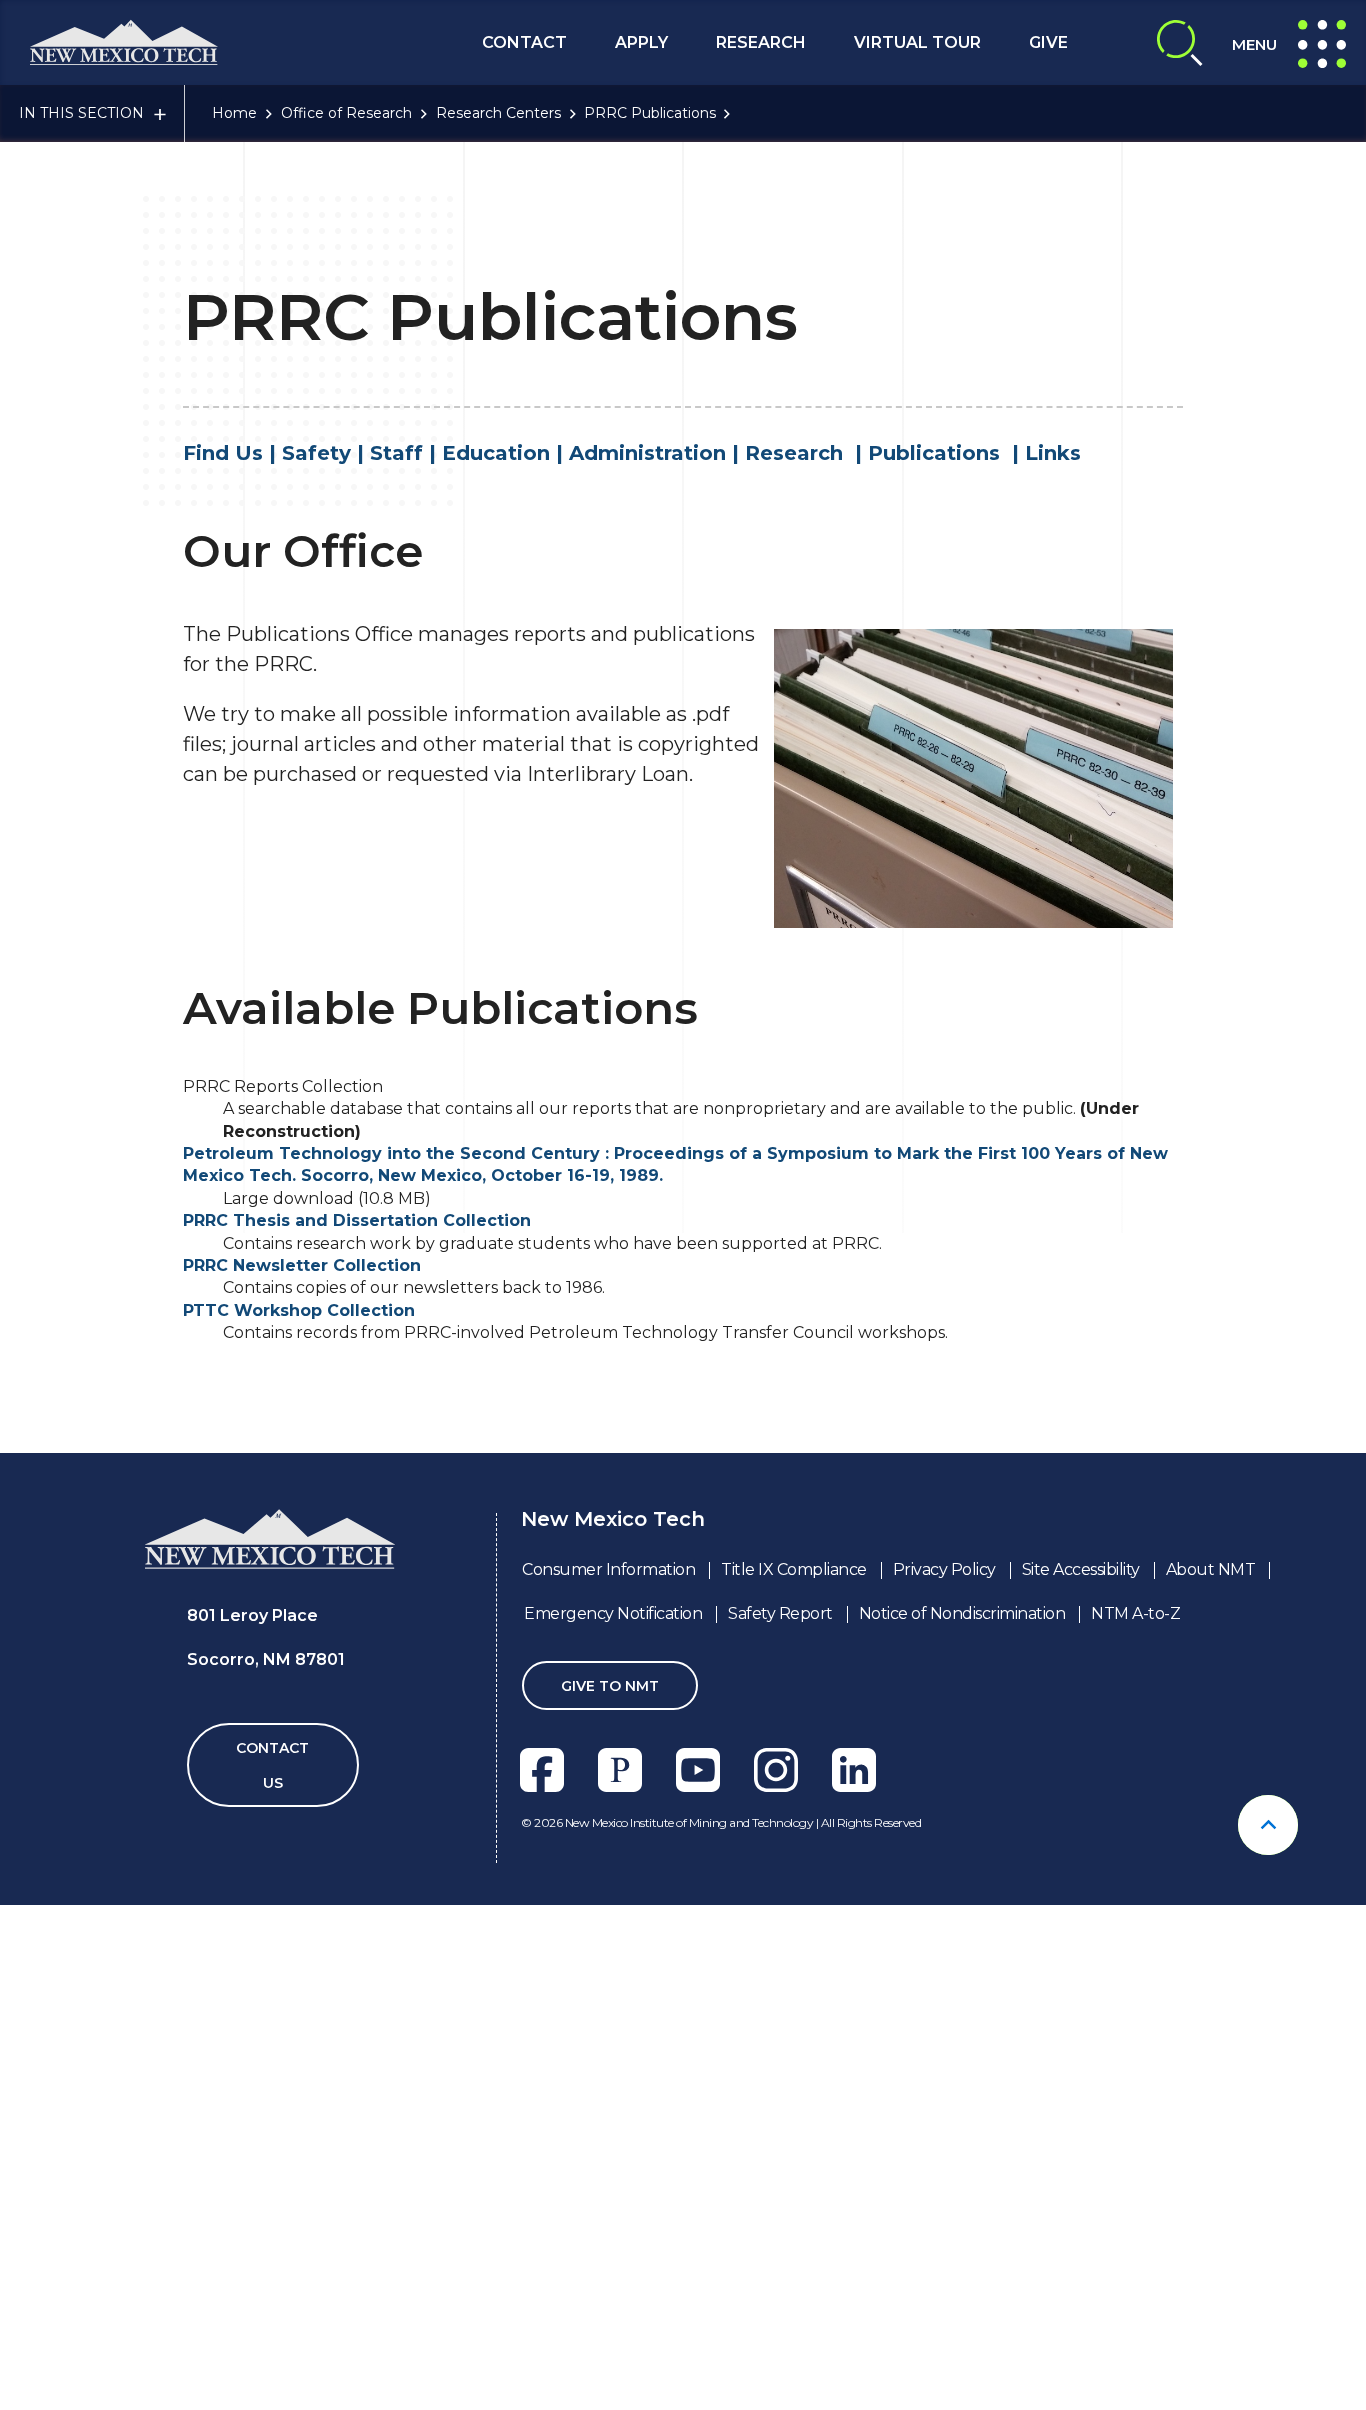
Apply (641, 42)
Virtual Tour (917, 42)
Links (1053, 453)
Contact (524, 42)
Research (761, 42)
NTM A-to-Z (1135, 1613)
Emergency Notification (613, 1613)
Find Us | (232, 453)
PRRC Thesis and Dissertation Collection (357, 1220)
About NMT (1211, 1569)
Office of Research (346, 113)
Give (1048, 42)
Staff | (406, 453)
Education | (505, 453)
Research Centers (498, 113)
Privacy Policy (944, 1569)
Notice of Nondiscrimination (962, 1613)
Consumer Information (608, 1569)
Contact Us (272, 1765)
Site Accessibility (1081, 1569)
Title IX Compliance (794, 1569)
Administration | (657, 453)
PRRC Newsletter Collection (302, 1265)
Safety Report (780, 1613)
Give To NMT (610, 1686)
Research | (806, 453)
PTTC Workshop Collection (299, 1310)
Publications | (946, 453)
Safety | (326, 453)
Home (234, 113)
